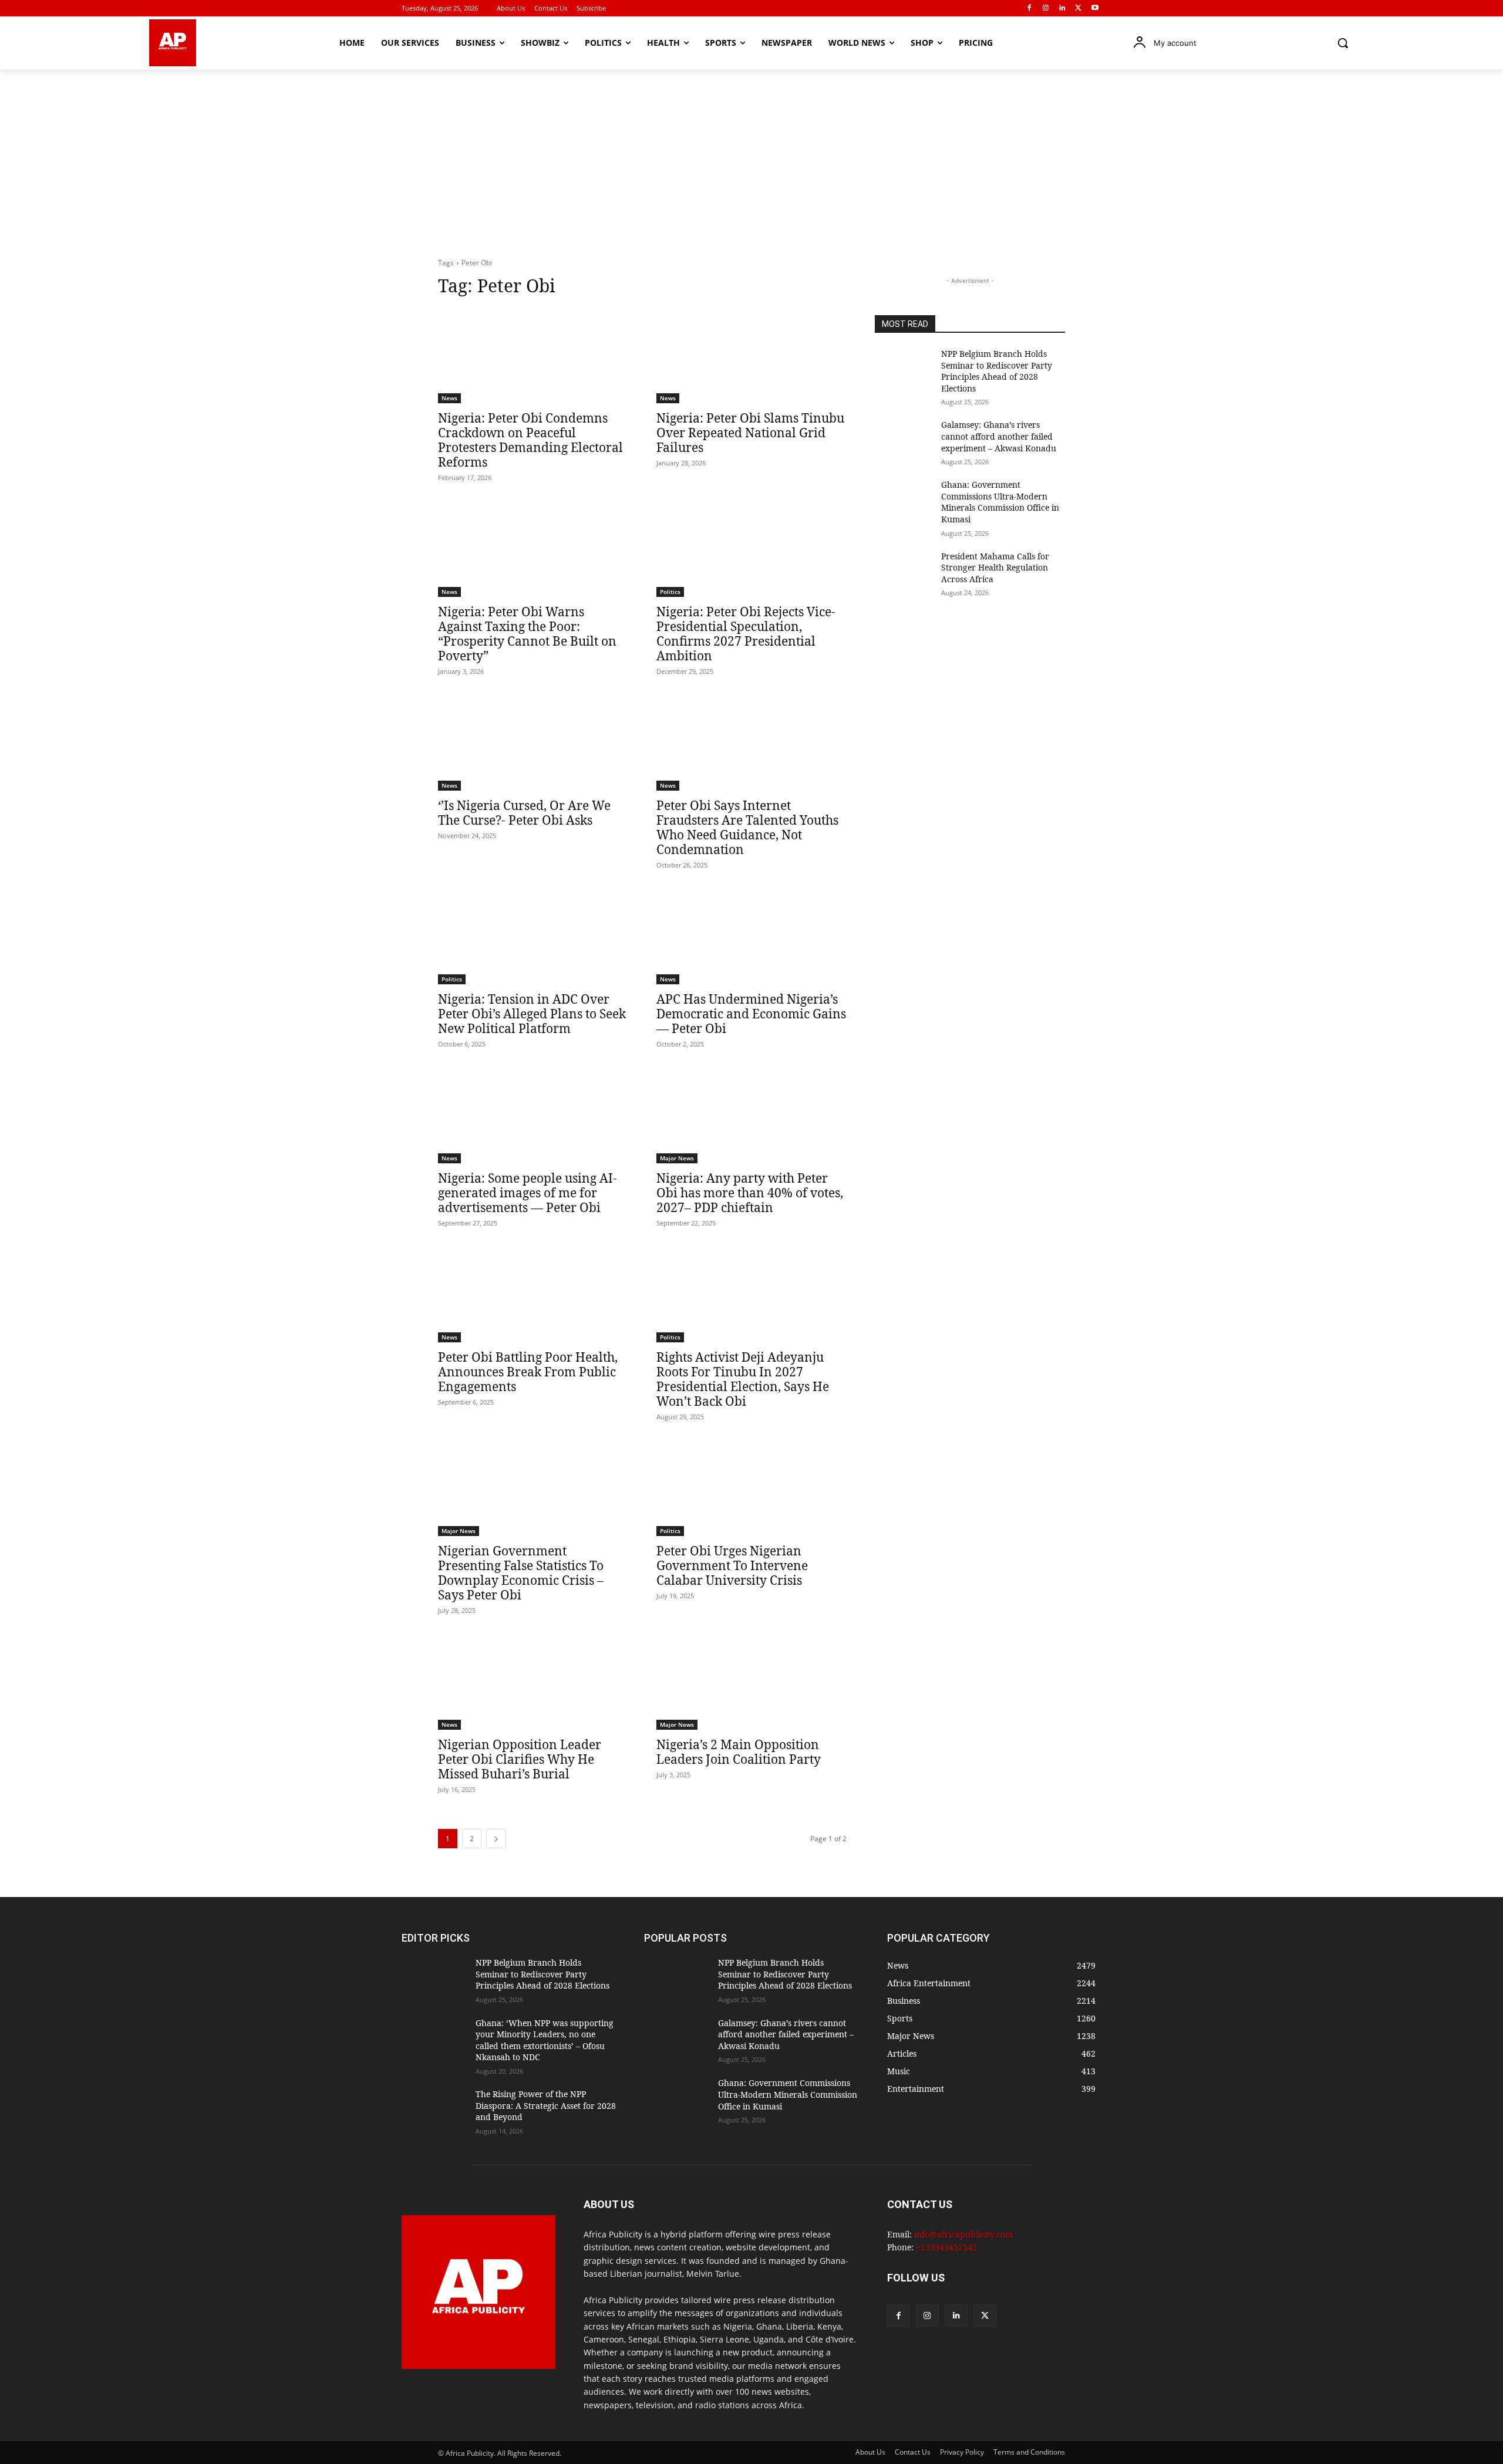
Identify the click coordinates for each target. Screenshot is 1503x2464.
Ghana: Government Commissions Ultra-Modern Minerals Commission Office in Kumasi (1000, 502)
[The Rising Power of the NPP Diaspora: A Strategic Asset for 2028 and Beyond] (434, 2111)
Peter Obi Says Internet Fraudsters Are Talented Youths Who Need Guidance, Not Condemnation (747, 827)
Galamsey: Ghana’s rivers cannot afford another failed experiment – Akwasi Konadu (999, 436)
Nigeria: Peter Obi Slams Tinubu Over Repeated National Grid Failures (750, 433)
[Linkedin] (1062, 9)
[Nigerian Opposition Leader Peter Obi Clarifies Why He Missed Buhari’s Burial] (533, 1682)
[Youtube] (1095, 9)
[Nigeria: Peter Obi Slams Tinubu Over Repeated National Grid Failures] (751, 356)
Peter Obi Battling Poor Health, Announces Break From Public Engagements (528, 1372)
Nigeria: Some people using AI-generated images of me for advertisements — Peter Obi (528, 1193)
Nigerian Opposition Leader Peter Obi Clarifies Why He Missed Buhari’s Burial (520, 1759)
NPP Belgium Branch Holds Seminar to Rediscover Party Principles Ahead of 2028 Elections (997, 371)
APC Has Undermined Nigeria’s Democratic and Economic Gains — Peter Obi (751, 1014)
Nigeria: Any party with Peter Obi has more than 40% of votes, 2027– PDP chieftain (750, 1193)
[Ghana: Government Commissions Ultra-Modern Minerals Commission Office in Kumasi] (903, 499)
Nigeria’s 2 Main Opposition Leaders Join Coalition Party (739, 1752)
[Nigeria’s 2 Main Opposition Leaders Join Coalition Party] (751, 1682)
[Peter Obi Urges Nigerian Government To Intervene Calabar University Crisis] (751, 1488)
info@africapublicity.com (963, 2234)
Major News (677, 1158)
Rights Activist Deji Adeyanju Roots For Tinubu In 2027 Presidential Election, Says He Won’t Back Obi (743, 1379)
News (449, 398)
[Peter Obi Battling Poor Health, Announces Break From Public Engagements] (533, 1295)
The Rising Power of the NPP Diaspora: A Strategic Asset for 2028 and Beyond (546, 2105)
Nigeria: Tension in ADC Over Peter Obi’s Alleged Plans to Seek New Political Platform (532, 1014)
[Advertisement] (751, 157)
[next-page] (496, 1839)
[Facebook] (1029, 9)
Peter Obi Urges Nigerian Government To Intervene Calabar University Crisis (732, 1565)
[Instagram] (1046, 9)
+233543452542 (946, 2247)
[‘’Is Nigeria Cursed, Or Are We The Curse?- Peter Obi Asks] (533, 743)
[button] (1343, 43)
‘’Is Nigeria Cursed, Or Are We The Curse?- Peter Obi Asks (524, 813)
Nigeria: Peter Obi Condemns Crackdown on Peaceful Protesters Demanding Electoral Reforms (530, 440)
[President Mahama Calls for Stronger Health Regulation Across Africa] (903, 571)
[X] (1078, 9)
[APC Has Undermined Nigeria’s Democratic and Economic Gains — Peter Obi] (751, 937)
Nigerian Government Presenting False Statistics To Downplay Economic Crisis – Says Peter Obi (521, 1573)
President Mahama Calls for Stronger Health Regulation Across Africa (995, 568)
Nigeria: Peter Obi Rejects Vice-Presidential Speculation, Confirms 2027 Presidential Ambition (746, 634)
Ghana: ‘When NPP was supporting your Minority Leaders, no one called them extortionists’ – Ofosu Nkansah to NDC (545, 2040)
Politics (670, 592)
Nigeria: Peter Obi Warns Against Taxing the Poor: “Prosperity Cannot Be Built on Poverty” (527, 634)
